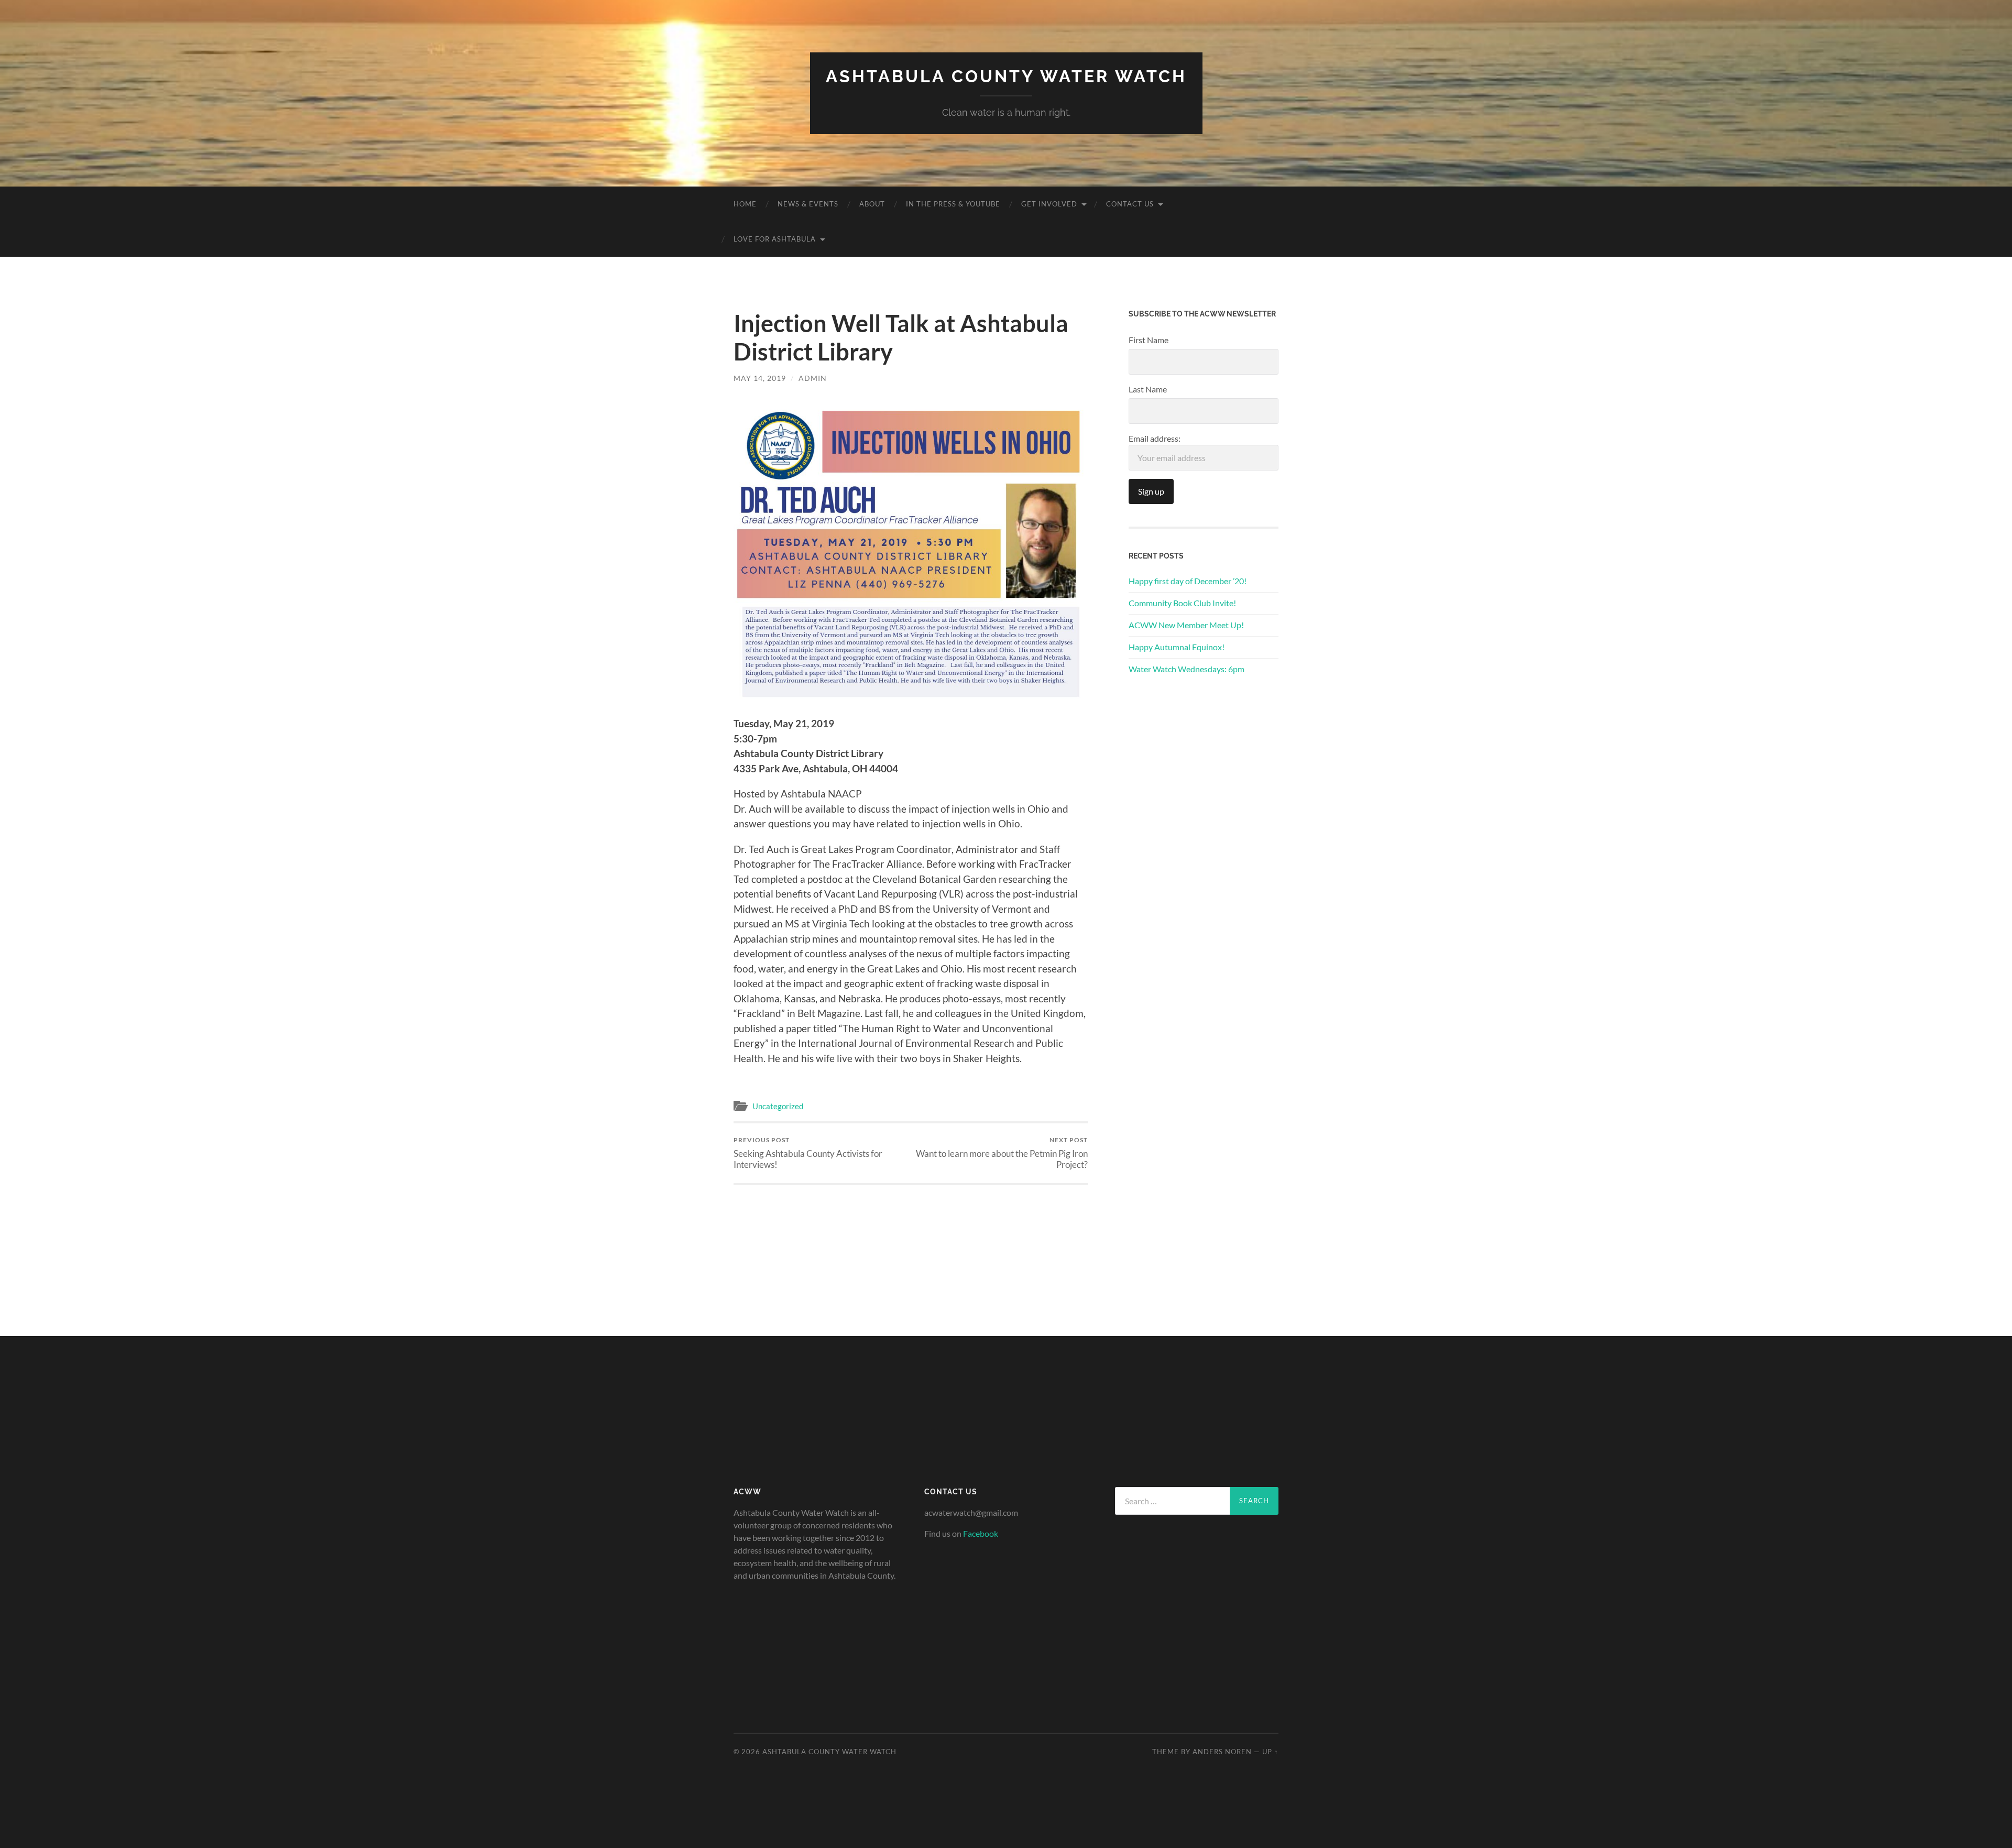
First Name (1149, 340)
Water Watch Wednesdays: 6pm (1187, 669)
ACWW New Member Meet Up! (1186, 625)
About (872, 204)
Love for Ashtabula (775, 239)
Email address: (1155, 438)
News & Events (808, 204)
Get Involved (1049, 204)
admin (813, 378)
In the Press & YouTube (953, 204)
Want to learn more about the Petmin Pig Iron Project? (1002, 1153)
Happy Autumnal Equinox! (1177, 647)
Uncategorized (778, 1106)
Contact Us (1130, 204)
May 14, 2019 (760, 378)
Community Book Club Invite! (1182, 603)
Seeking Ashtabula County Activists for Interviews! (808, 1153)
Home (745, 204)
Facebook (981, 1533)
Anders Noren (1222, 1752)
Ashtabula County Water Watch (1006, 76)
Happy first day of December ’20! (1188, 581)
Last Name (1148, 389)
